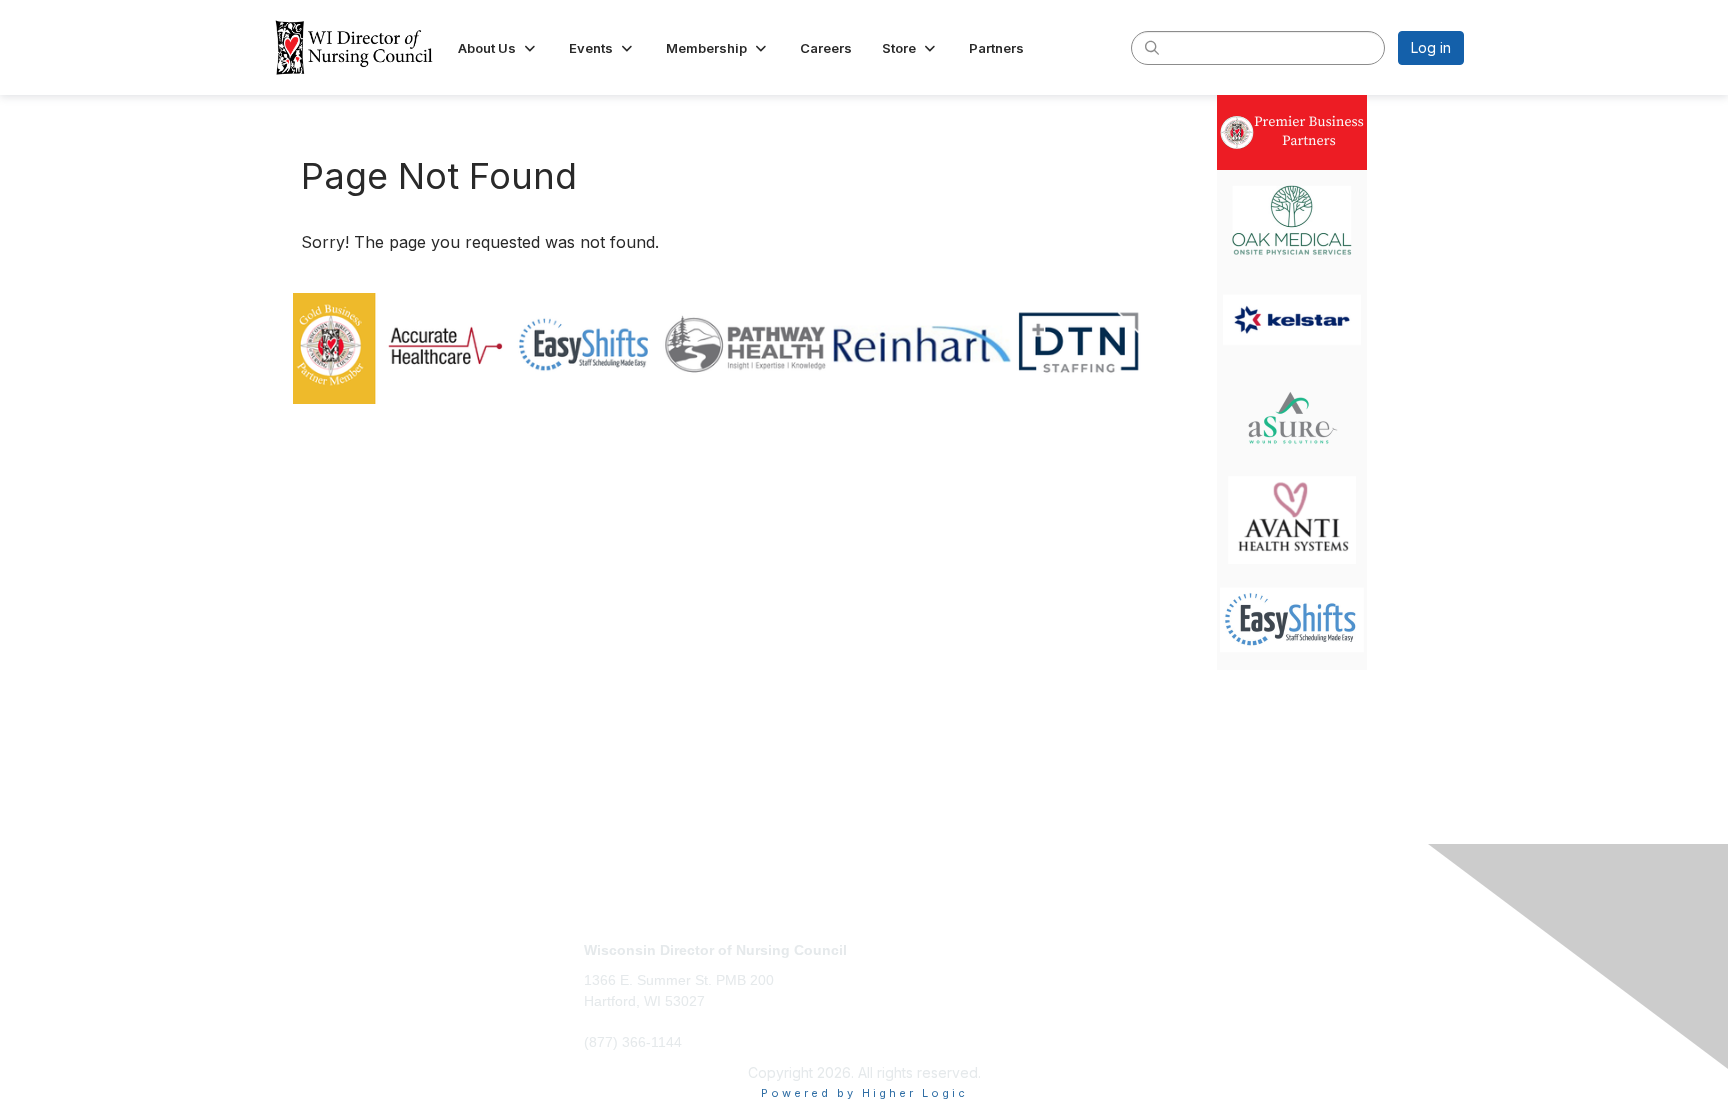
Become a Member (935, 949)
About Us (1191, 949)
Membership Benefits (942, 968)
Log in (1431, 47)
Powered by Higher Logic (864, 1093)
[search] (1152, 47)
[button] (498, 48)
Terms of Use (1205, 968)
